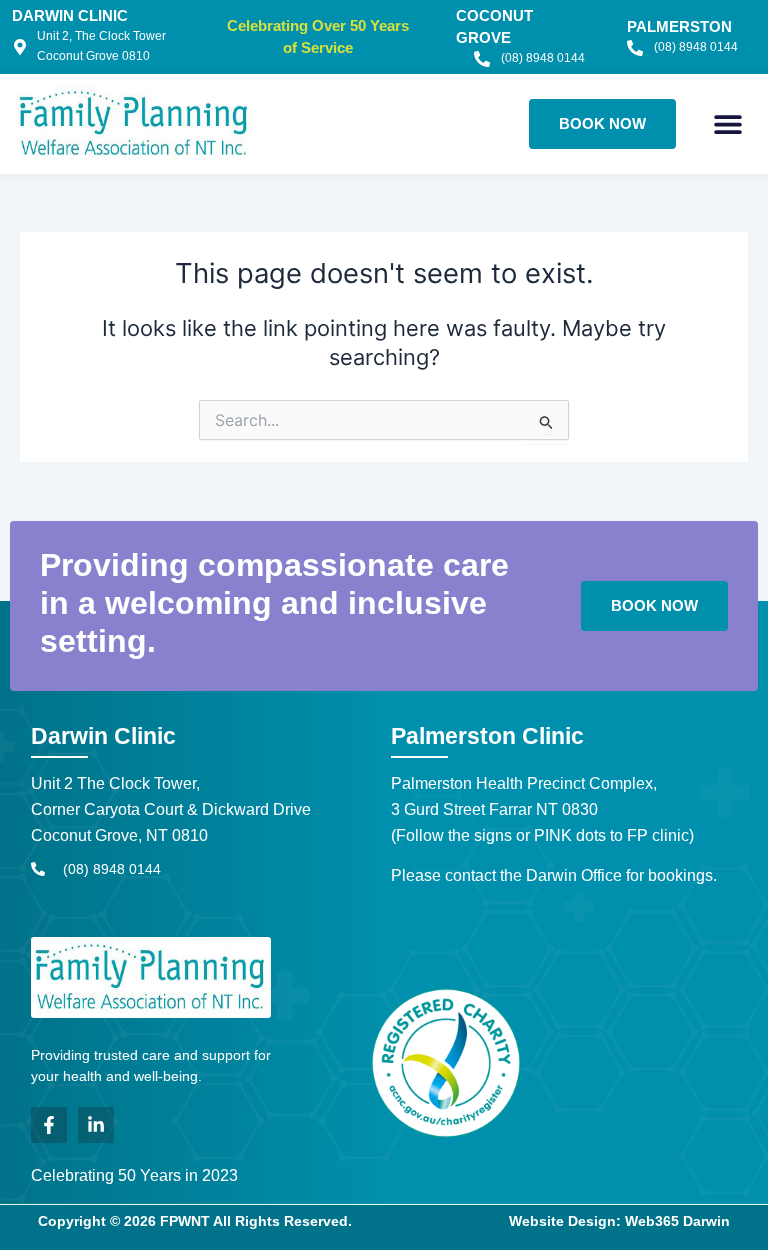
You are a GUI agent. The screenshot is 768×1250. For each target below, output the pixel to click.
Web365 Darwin (677, 1221)
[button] (728, 123)
